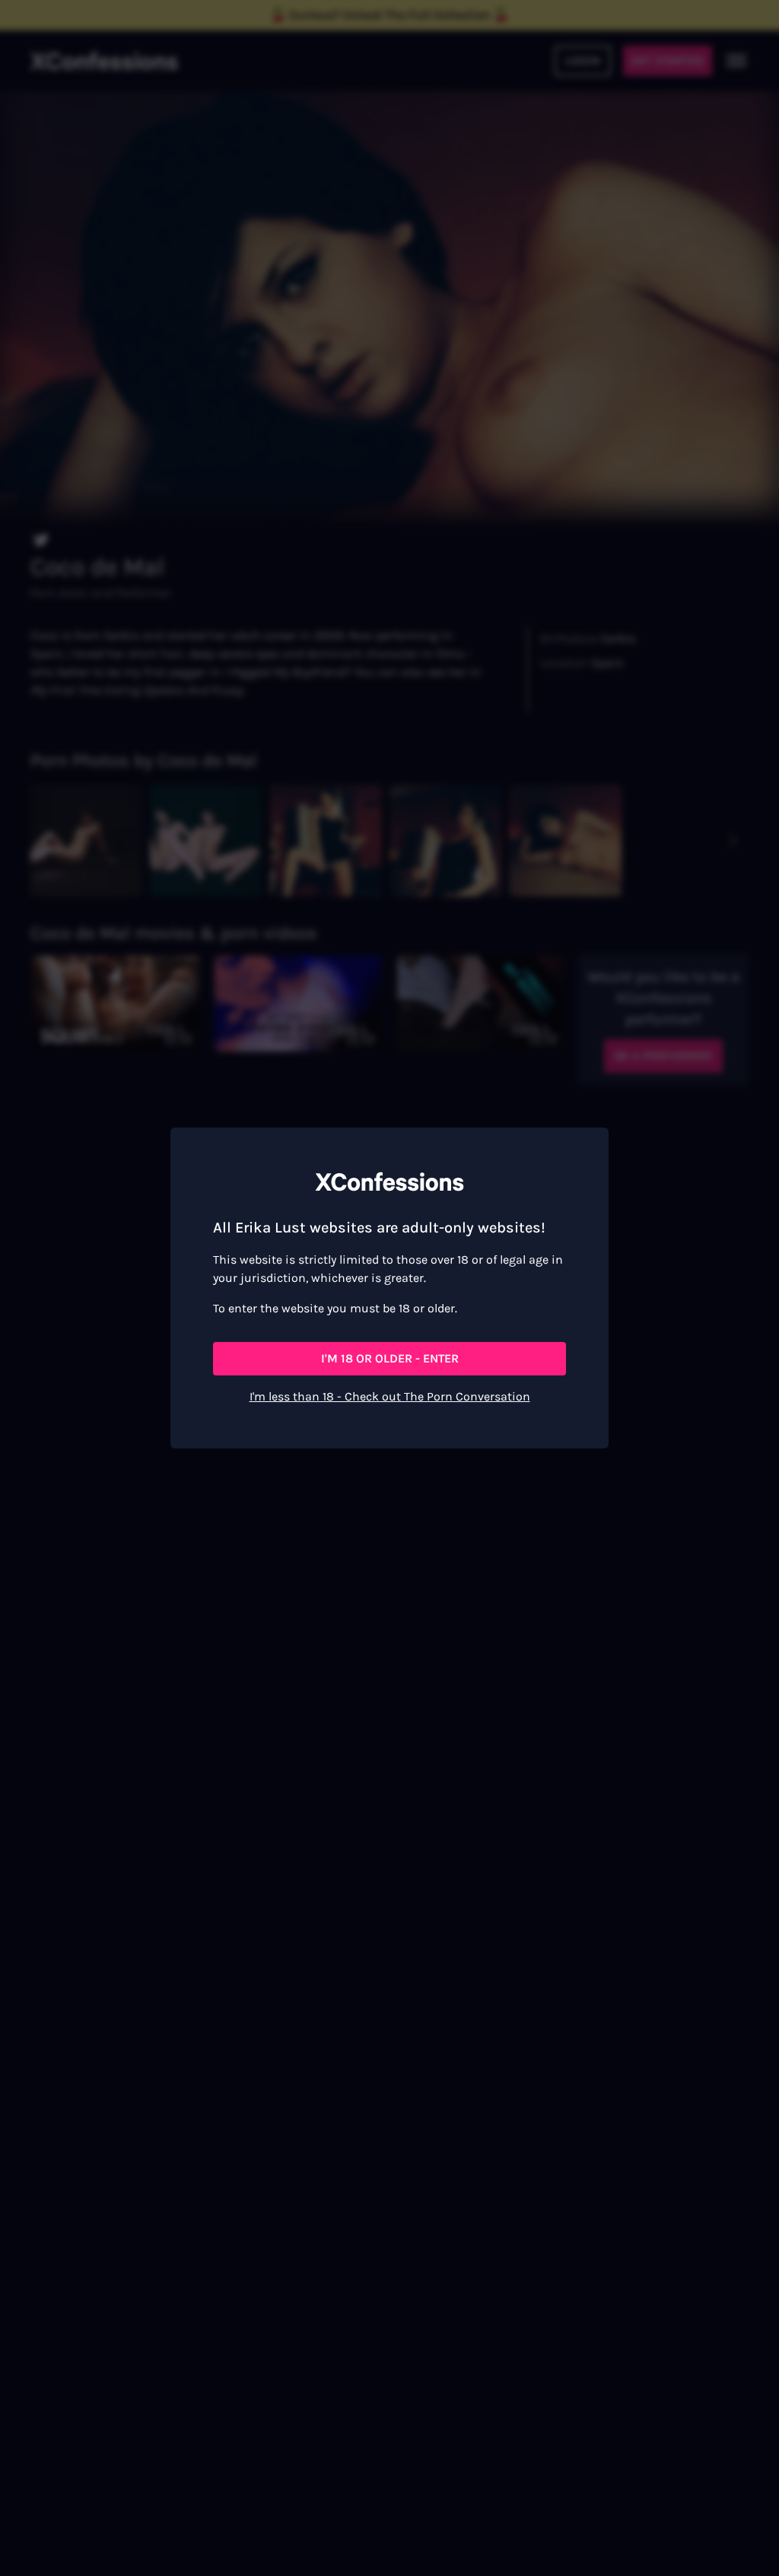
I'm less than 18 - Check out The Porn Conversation (390, 1396)
